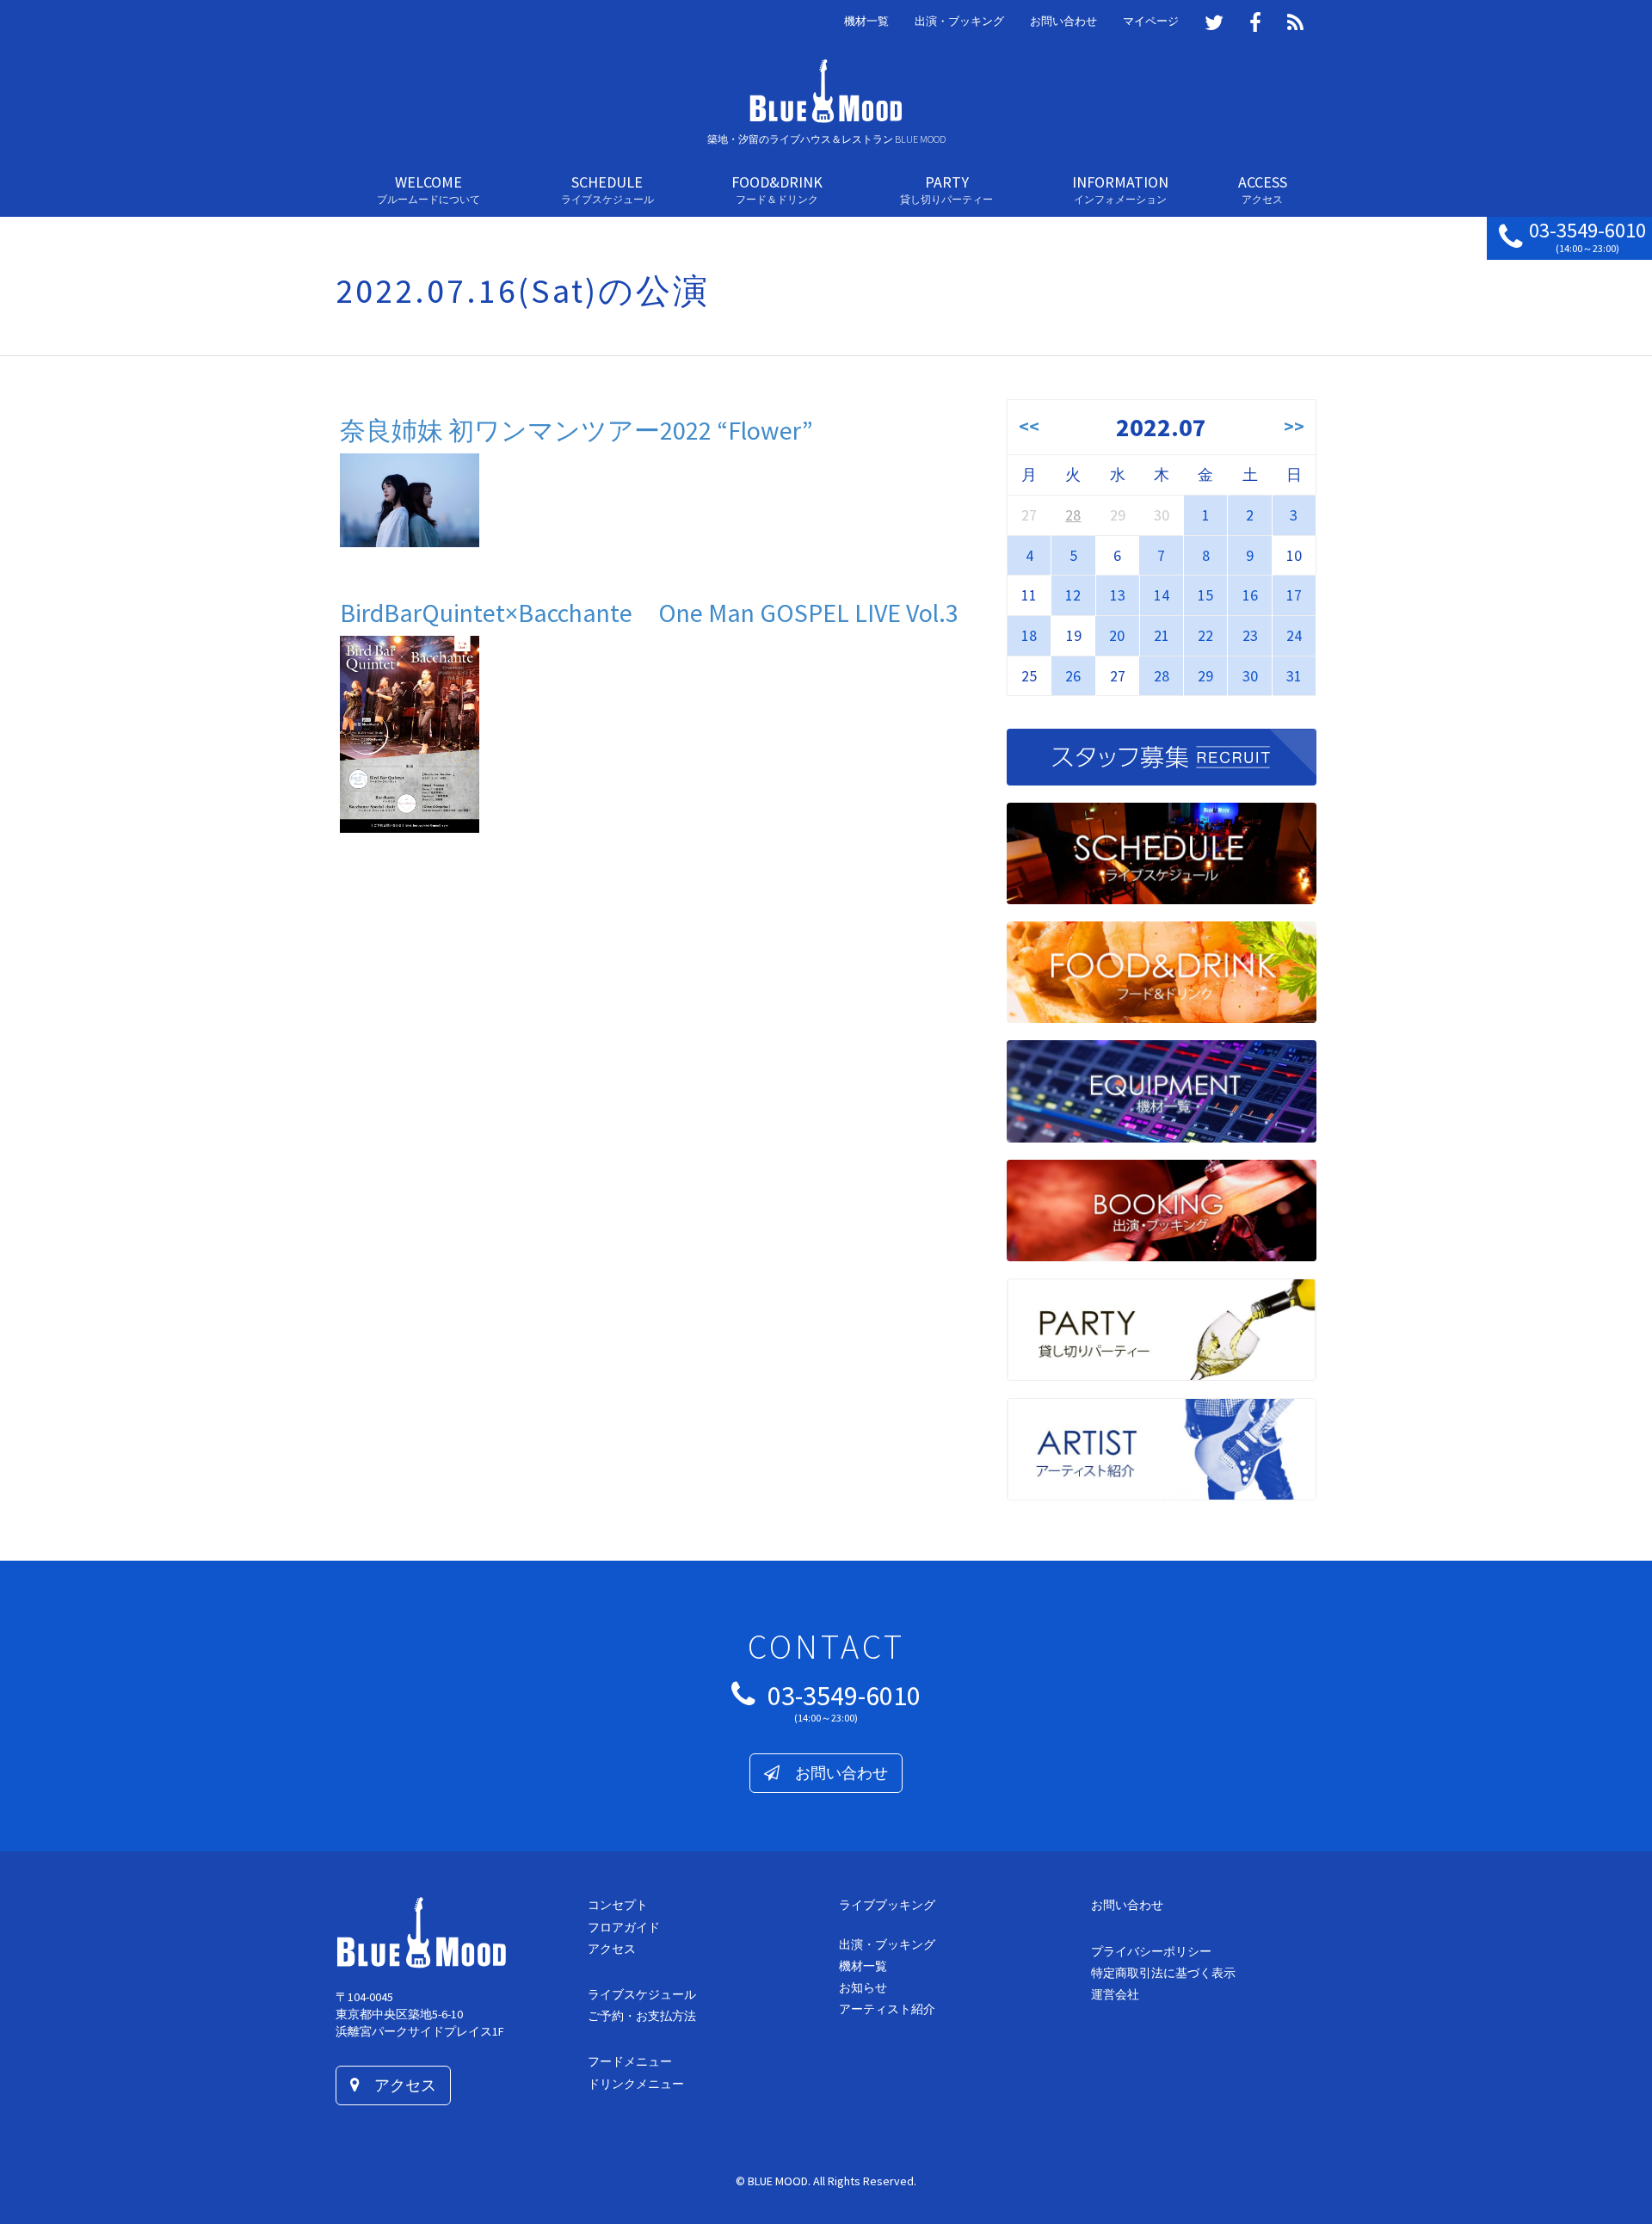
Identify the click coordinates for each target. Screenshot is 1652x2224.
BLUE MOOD (778, 2181)
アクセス (398, 2085)
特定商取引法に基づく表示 (1163, 1973)
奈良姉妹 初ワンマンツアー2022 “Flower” (576, 430)
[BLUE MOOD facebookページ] (1255, 24)
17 (1294, 595)
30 (1250, 676)
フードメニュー (630, 2061)
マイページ (1151, 21)
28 (1073, 515)
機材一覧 (866, 21)
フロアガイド (624, 1927)
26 (1073, 676)
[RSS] (1295, 24)
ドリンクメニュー (636, 2084)
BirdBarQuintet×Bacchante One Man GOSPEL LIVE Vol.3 (649, 613)
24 (1294, 635)
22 (1205, 635)
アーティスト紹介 (887, 2009)
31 (1294, 676)
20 (1117, 635)
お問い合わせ (1063, 21)
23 (1250, 635)
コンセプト (618, 1905)
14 (1162, 595)
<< (1029, 426)
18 (1029, 635)
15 (1205, 595)
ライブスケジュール (642, 1994)
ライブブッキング (887, 1905)
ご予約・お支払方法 (642, 2016)
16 (1250, 595)
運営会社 (1115, 1994)
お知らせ (863, 1987)
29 (1205, 676)
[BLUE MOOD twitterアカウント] (1214, 24)
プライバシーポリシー (1151, 1951)
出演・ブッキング (959, 21)
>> (1294, 426)
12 (1073, 595)
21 (1162, 635)
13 (1118, 595)
